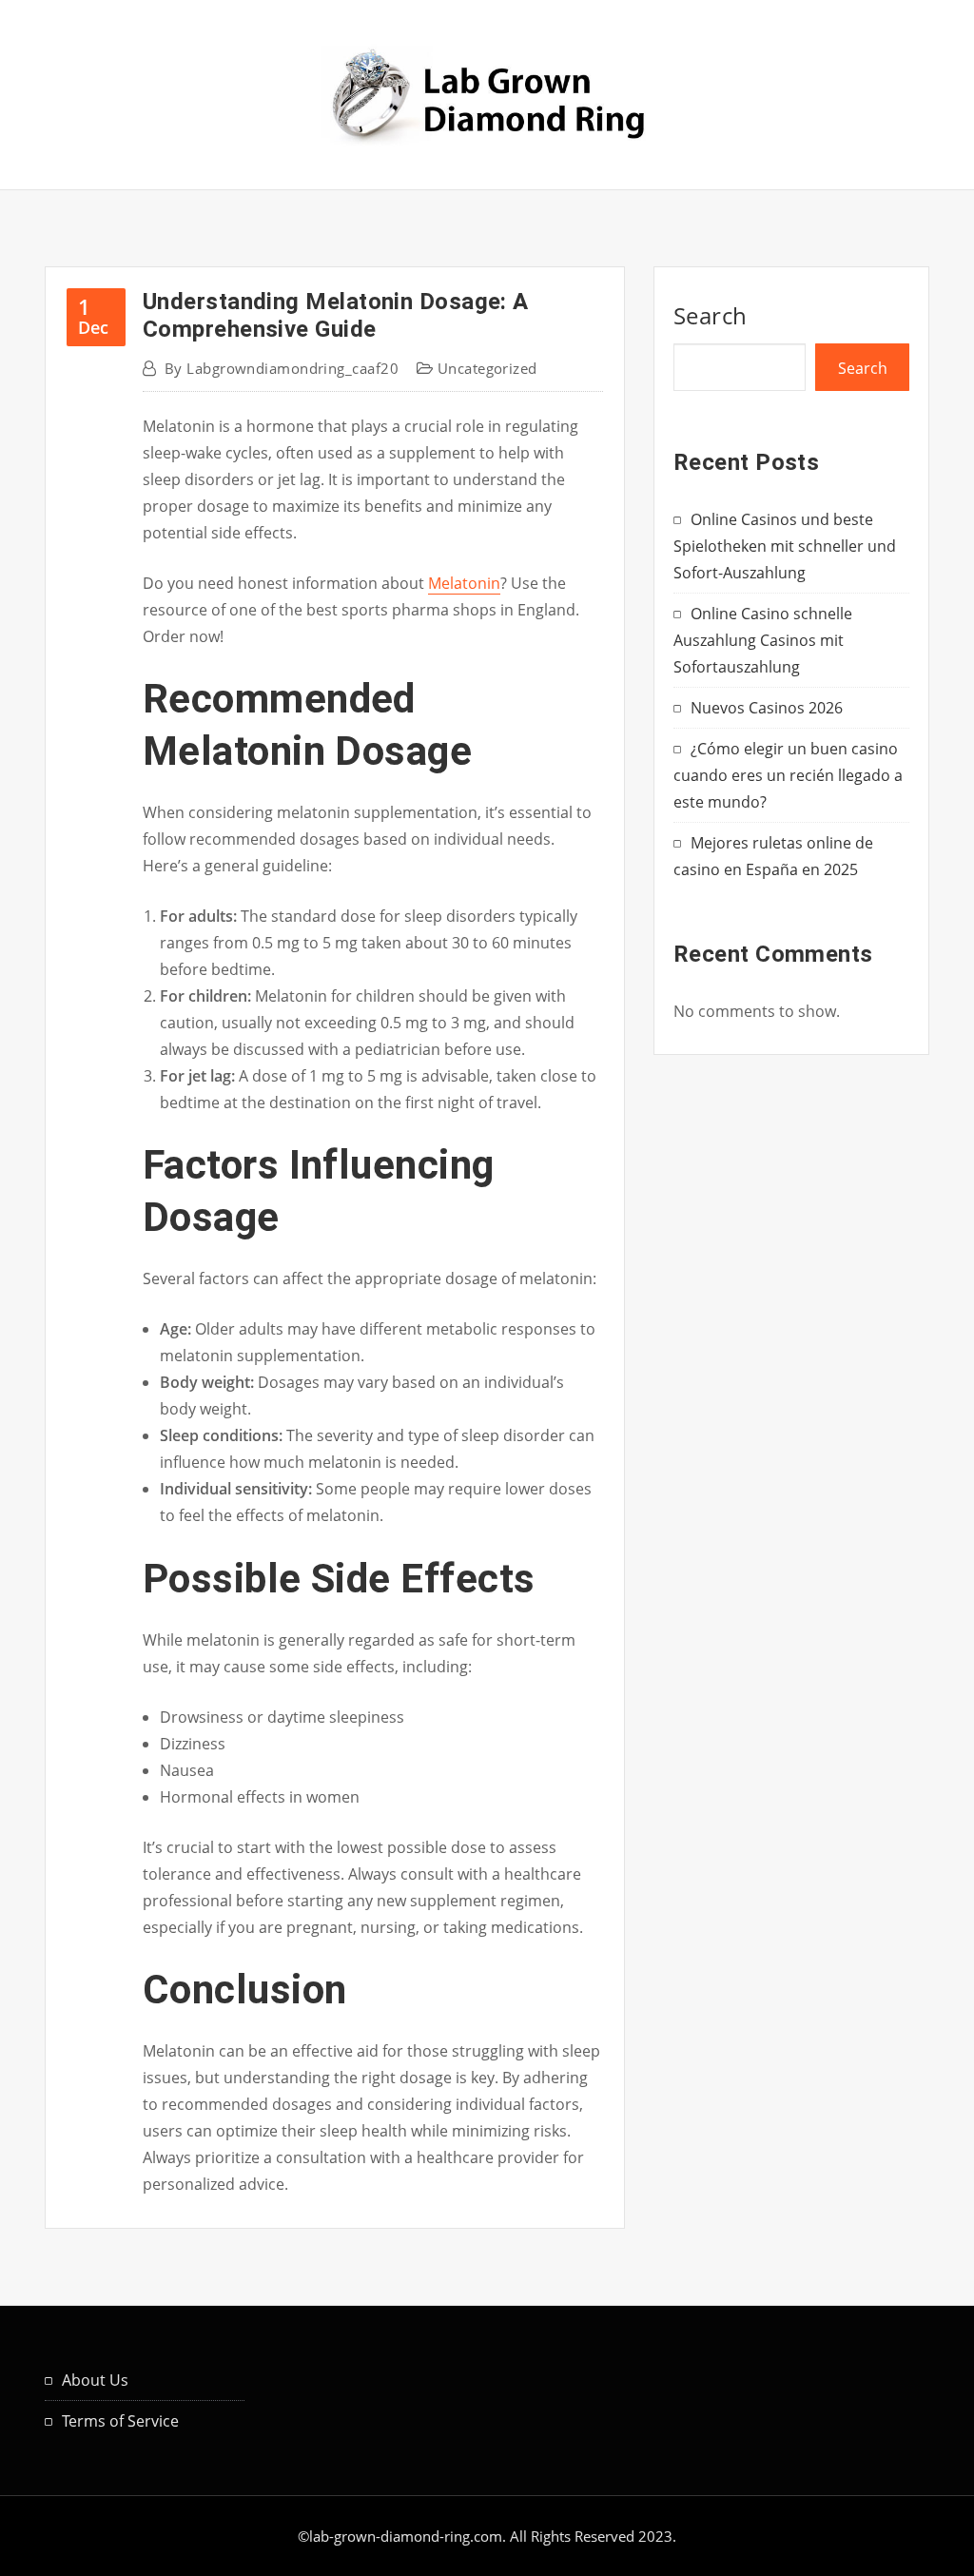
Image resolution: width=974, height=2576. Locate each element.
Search (711, 315)
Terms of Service (120, 2421)
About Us (95, 2380)
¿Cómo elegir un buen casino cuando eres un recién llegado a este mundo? (788, 775)
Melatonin (464, 583)
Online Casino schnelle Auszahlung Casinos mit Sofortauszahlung (763, 640)
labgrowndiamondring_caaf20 (282, 368)
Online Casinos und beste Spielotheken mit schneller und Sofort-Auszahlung (785, 546)
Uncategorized (487, 368)
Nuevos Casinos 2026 (767, 708)
